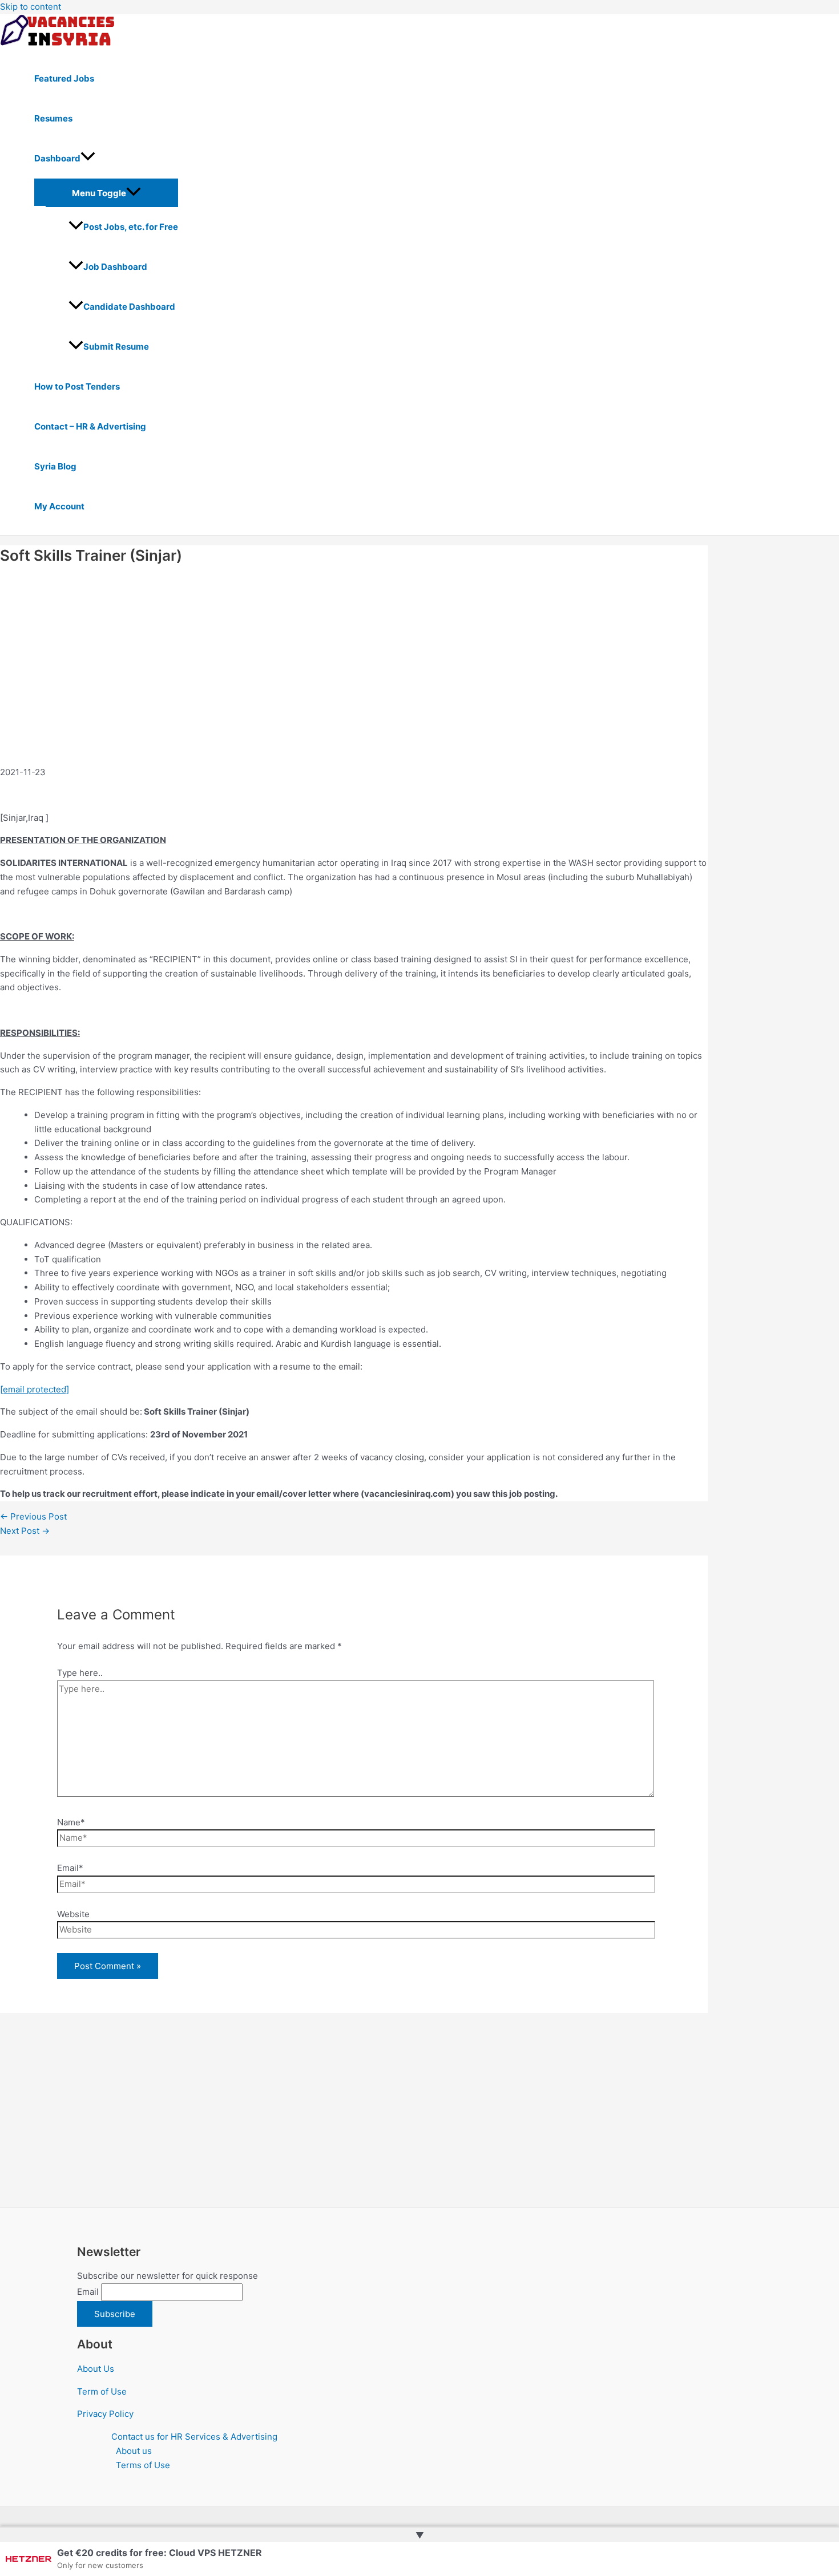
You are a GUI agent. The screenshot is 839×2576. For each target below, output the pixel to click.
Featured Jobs (64, 78)
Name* (71, 1822)
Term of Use (102, 2391)
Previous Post (33, 1516)
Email (88, 2292)
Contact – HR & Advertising (90, 426)
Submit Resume (116, 347)
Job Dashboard (115, 267)
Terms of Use (143, 2465)
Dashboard (57, 158)
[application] (88, 159)
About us (134, 2451)
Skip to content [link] (31, 7)
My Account (59, 506)
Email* (70, 1868)
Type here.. (80, 1673)
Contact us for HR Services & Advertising (194, 2437)
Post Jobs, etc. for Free (131, 227)
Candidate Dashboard (129, 307)
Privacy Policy (105, 2414)
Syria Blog (55, 466)
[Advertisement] (109, 677)
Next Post (25, 1531)
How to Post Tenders (77, 386)
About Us (96, 2369)
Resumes (53, 118)
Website (73, 1914)
